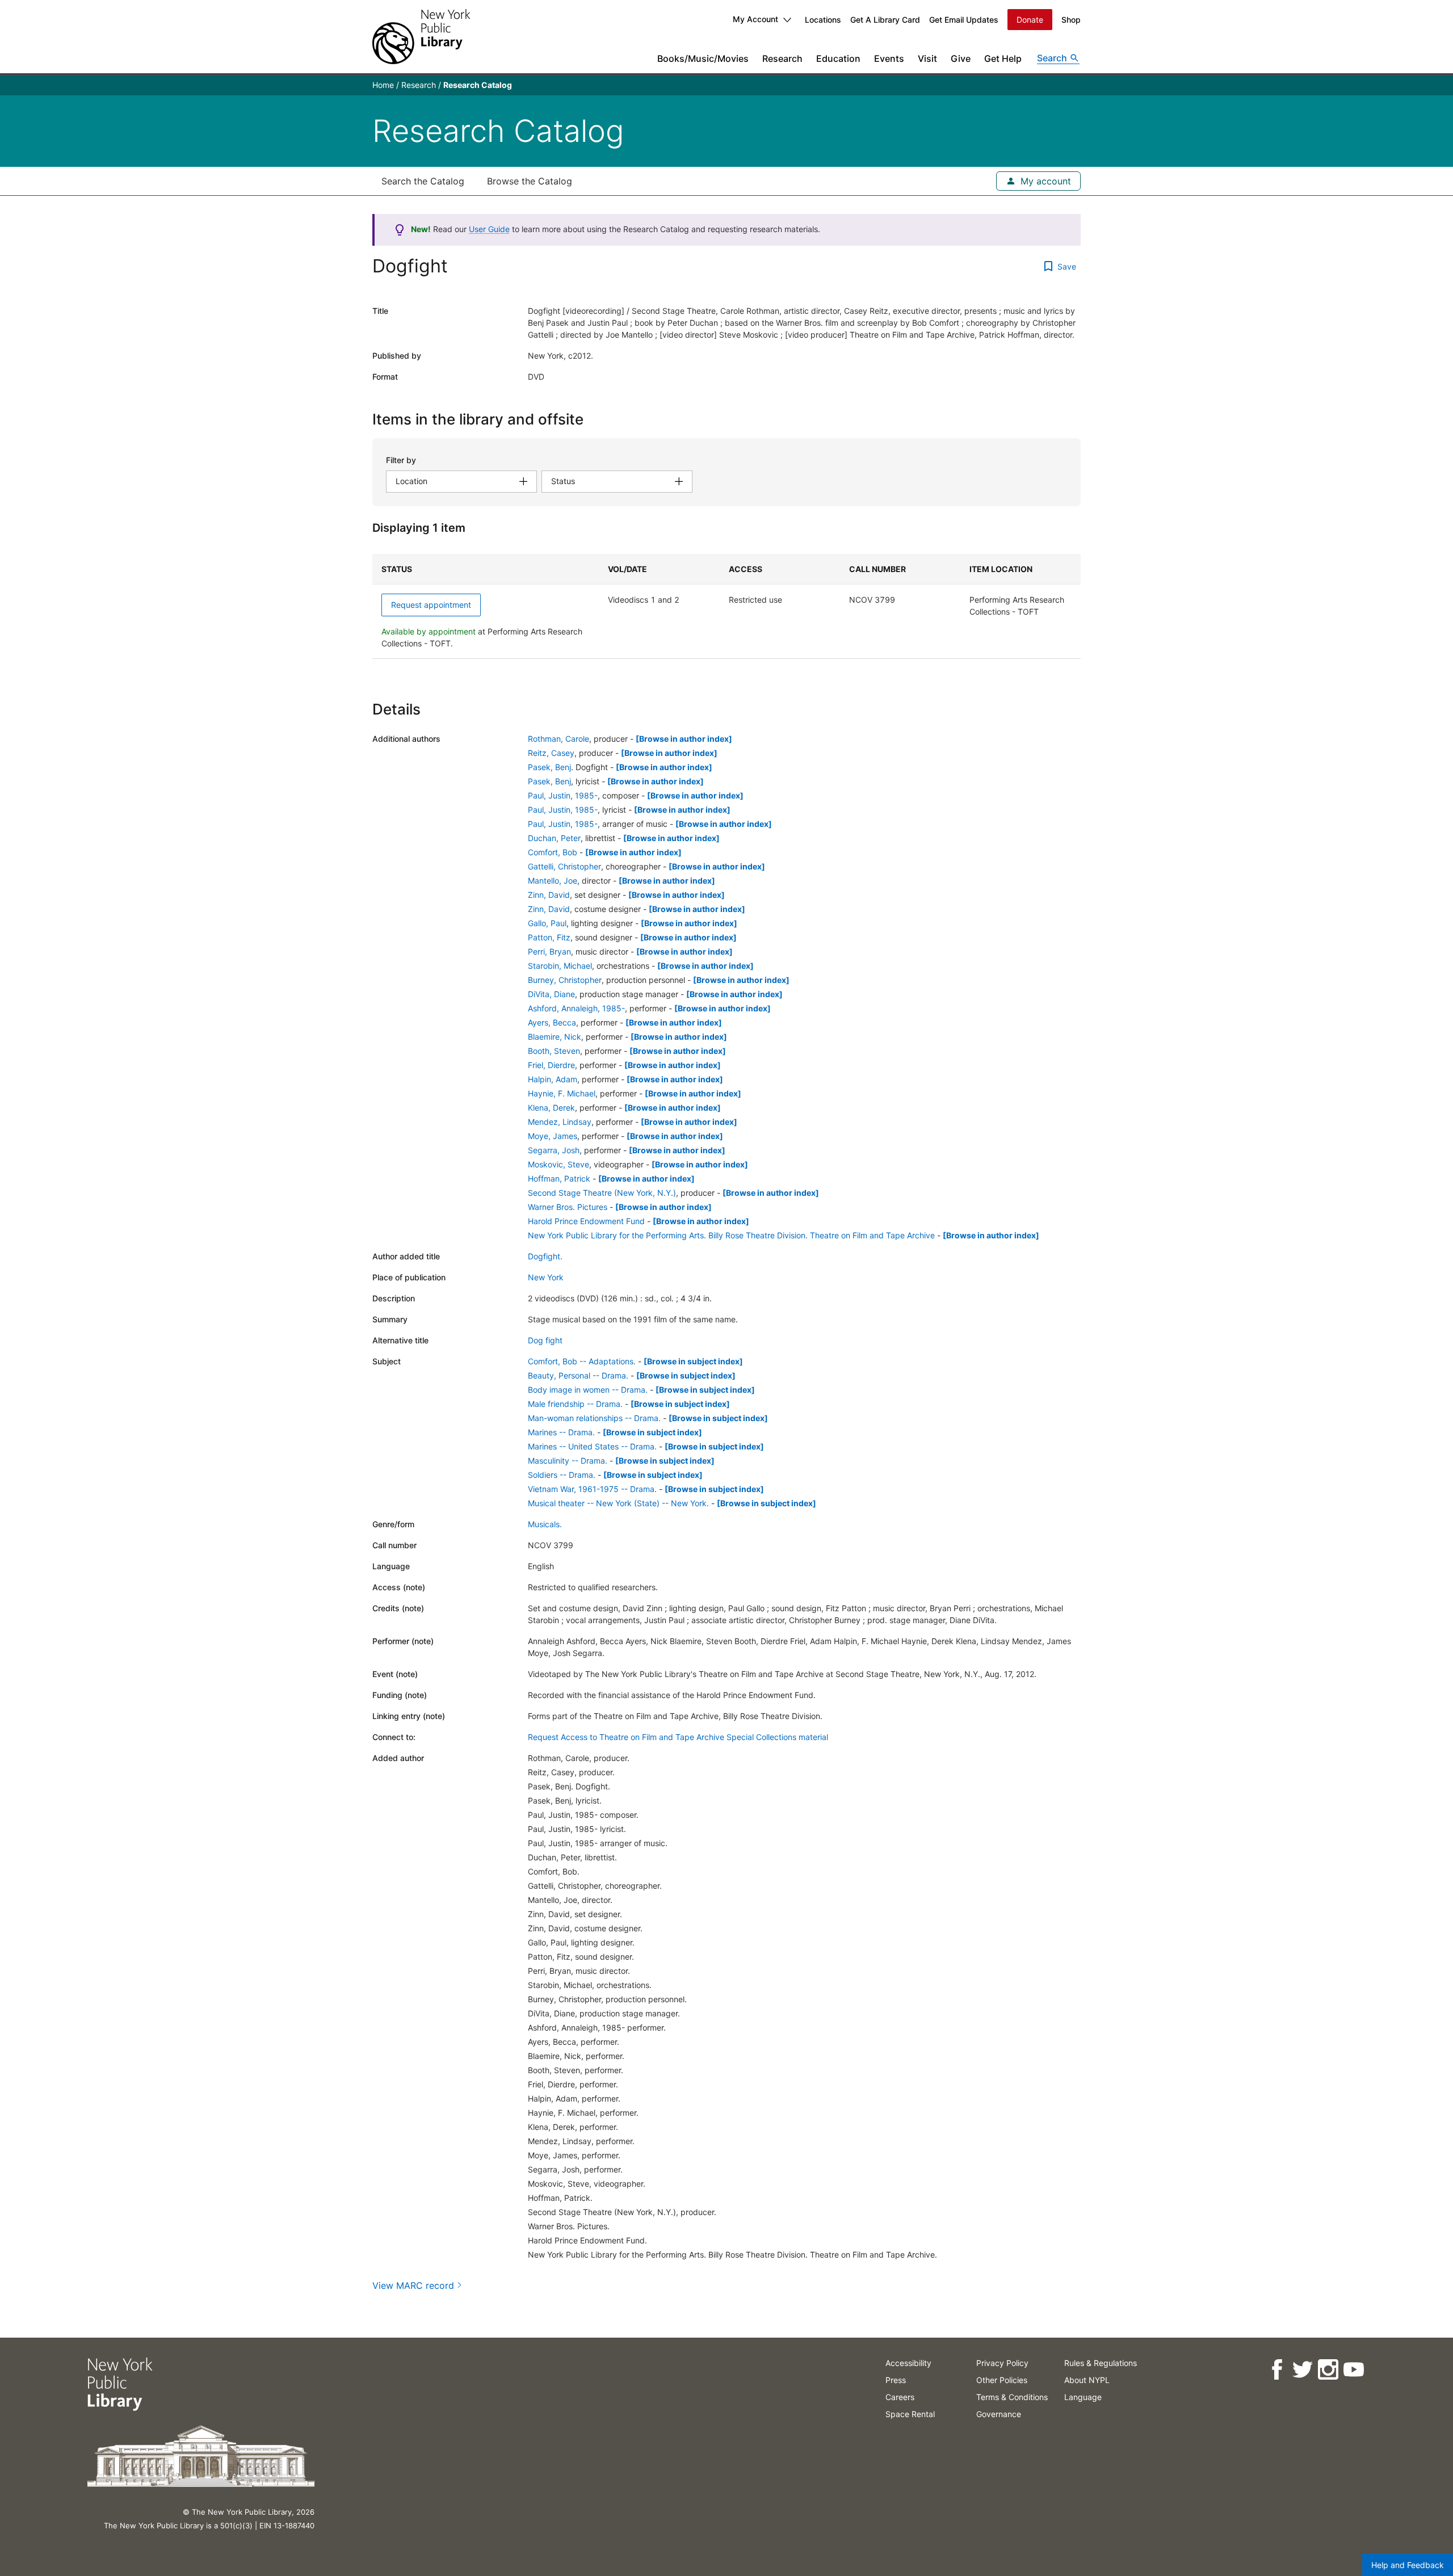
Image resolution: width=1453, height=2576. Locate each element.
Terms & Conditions (1012, 2397)
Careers (900, 2397)
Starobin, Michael (560, 966)
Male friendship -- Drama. (575, 1404)
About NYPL (1087, 2380)
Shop (1071, 20)
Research (782, 58)
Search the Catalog (423, 181)
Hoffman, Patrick (559, 1178)
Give (961, 58)
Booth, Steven (554, 1051)
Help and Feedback (1408, 2565)
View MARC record (413, 2285)
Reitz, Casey (551, 753)
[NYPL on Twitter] (1302, 2370)
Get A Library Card (885, 20)
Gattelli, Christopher (564, 866)
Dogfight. (545, 1256)
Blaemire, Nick (555, 1037)
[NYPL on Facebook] (1277, 2370)
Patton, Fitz (549, 937)
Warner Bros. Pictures (568, 1207)
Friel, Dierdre (551, 1065)
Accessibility (908, 2363)
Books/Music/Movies (703, 58)
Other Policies (1002, 2380)
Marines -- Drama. (561, 1432)
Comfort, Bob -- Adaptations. (582, 1361)
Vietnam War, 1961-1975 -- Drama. (592, 1489)
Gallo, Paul (547, 923)
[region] (726, 606)
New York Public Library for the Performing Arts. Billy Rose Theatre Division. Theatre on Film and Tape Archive (731, 1235)
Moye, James (553, 1136)
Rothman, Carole (558, 739)
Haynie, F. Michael (562, 1093)
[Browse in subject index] (693, 1361)
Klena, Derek (551, 1108)
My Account (755, 19)
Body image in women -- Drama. (588, 1390)
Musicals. (545, 1524)
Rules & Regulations (1101, 2363)
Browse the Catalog (530, 181)
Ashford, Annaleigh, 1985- (576, 1008)
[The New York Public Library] (421, 37)
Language (1083, 2397)
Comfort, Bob (553, 852)
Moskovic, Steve (558, 1164)
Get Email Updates (964, 20)
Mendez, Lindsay (560, 1122)
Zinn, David (549, 895)
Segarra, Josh (554, 1150)
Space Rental (910, 2414)
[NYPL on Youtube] (1353, 2370)
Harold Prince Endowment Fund (586, 1221)
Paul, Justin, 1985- (563, 795)
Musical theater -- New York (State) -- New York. (618, 1503)
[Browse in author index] (684, 739)
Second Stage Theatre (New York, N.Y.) (602, 1193)
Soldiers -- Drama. (562, 1475)
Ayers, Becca (552, 1022)
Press (896, 2380)
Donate (1030, 20)
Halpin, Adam (553, 1079)
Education (838, 58)
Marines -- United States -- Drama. (592, 1446)
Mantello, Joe (553, 881)
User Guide (489, 229)
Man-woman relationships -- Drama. (594, 1418)
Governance (999, 2414)
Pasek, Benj (549, 767)
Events (889, 58)
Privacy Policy (1002, 2363)
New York (546, 1277)
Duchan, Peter (554, 838)
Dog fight (545, 1340)
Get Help (1003, 58)
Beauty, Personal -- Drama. (578, 1375)
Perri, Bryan (549, 951)
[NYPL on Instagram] (1328, 2370)
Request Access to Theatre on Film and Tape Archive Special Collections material (678, 1737)
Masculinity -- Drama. (568, 1461)
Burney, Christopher (565, 980)
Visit (927, 58)
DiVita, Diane (551, 994)
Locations (823, 20)
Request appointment (431, 605)
